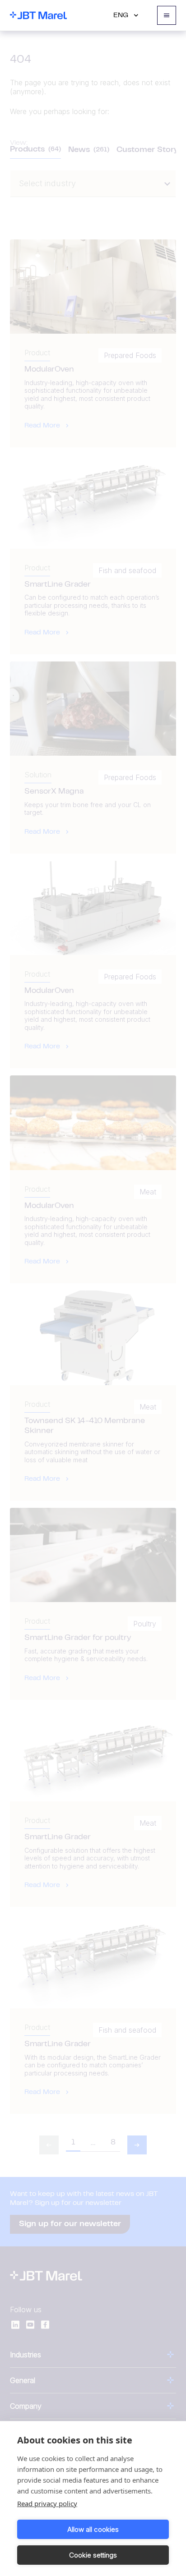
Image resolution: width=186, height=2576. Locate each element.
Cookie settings (93, 2555)
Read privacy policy (47, 2503)
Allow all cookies (93, 2529)
